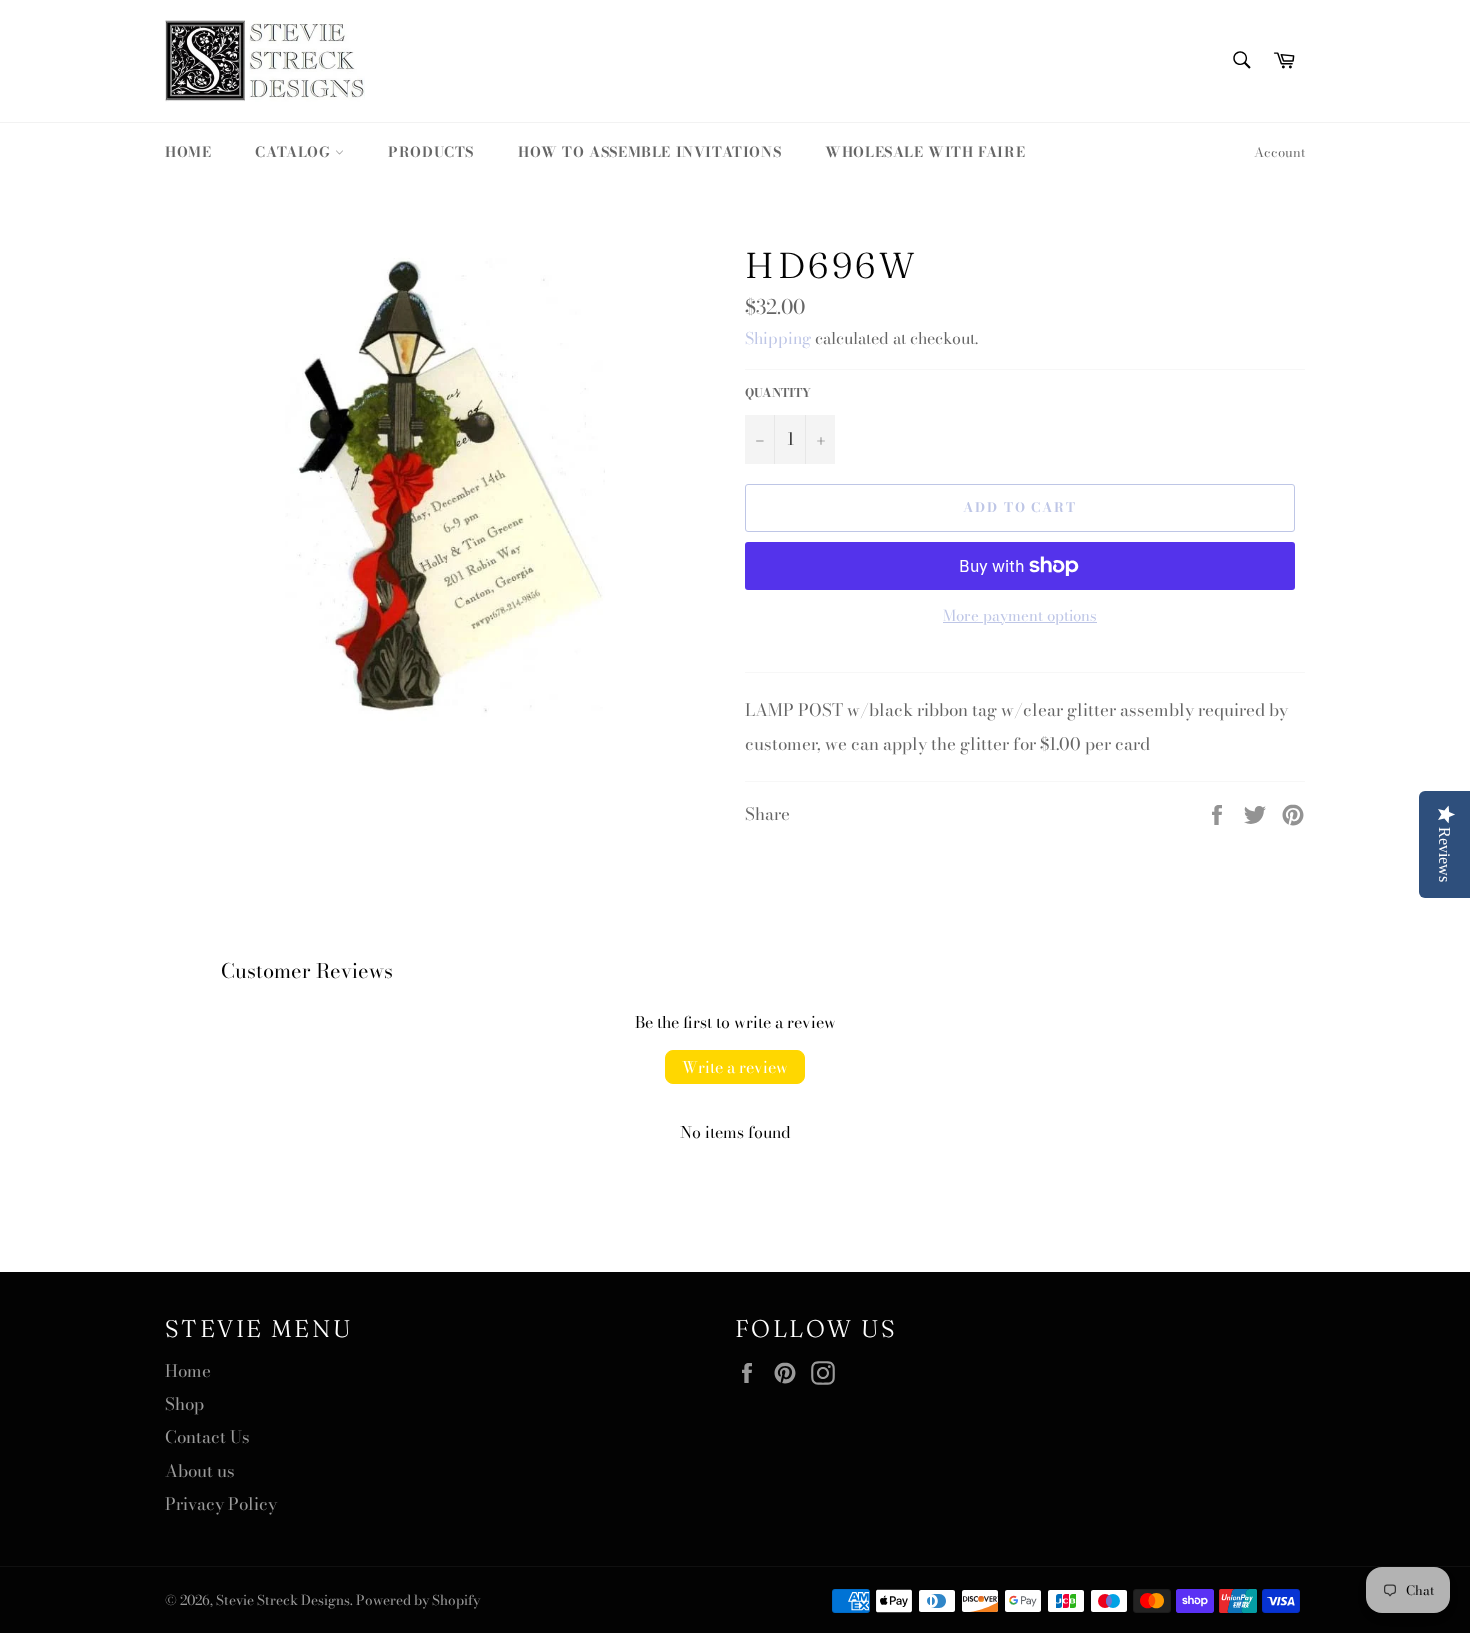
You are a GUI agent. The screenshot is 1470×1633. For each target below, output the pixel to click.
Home (188, 152)
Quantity (778, 393)
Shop (184, 1404)
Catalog (295, 152)
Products (431, 152)
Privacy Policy (221, 1504)
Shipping (778, 338)
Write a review (735, 1067)
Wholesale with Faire (925, 152)
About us (200, 1471)
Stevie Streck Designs (283, 1600)
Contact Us (207, 1437)
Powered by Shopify (418, 1600)
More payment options (1020, 616)
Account (1279, 152)
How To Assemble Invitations (649, 152)
